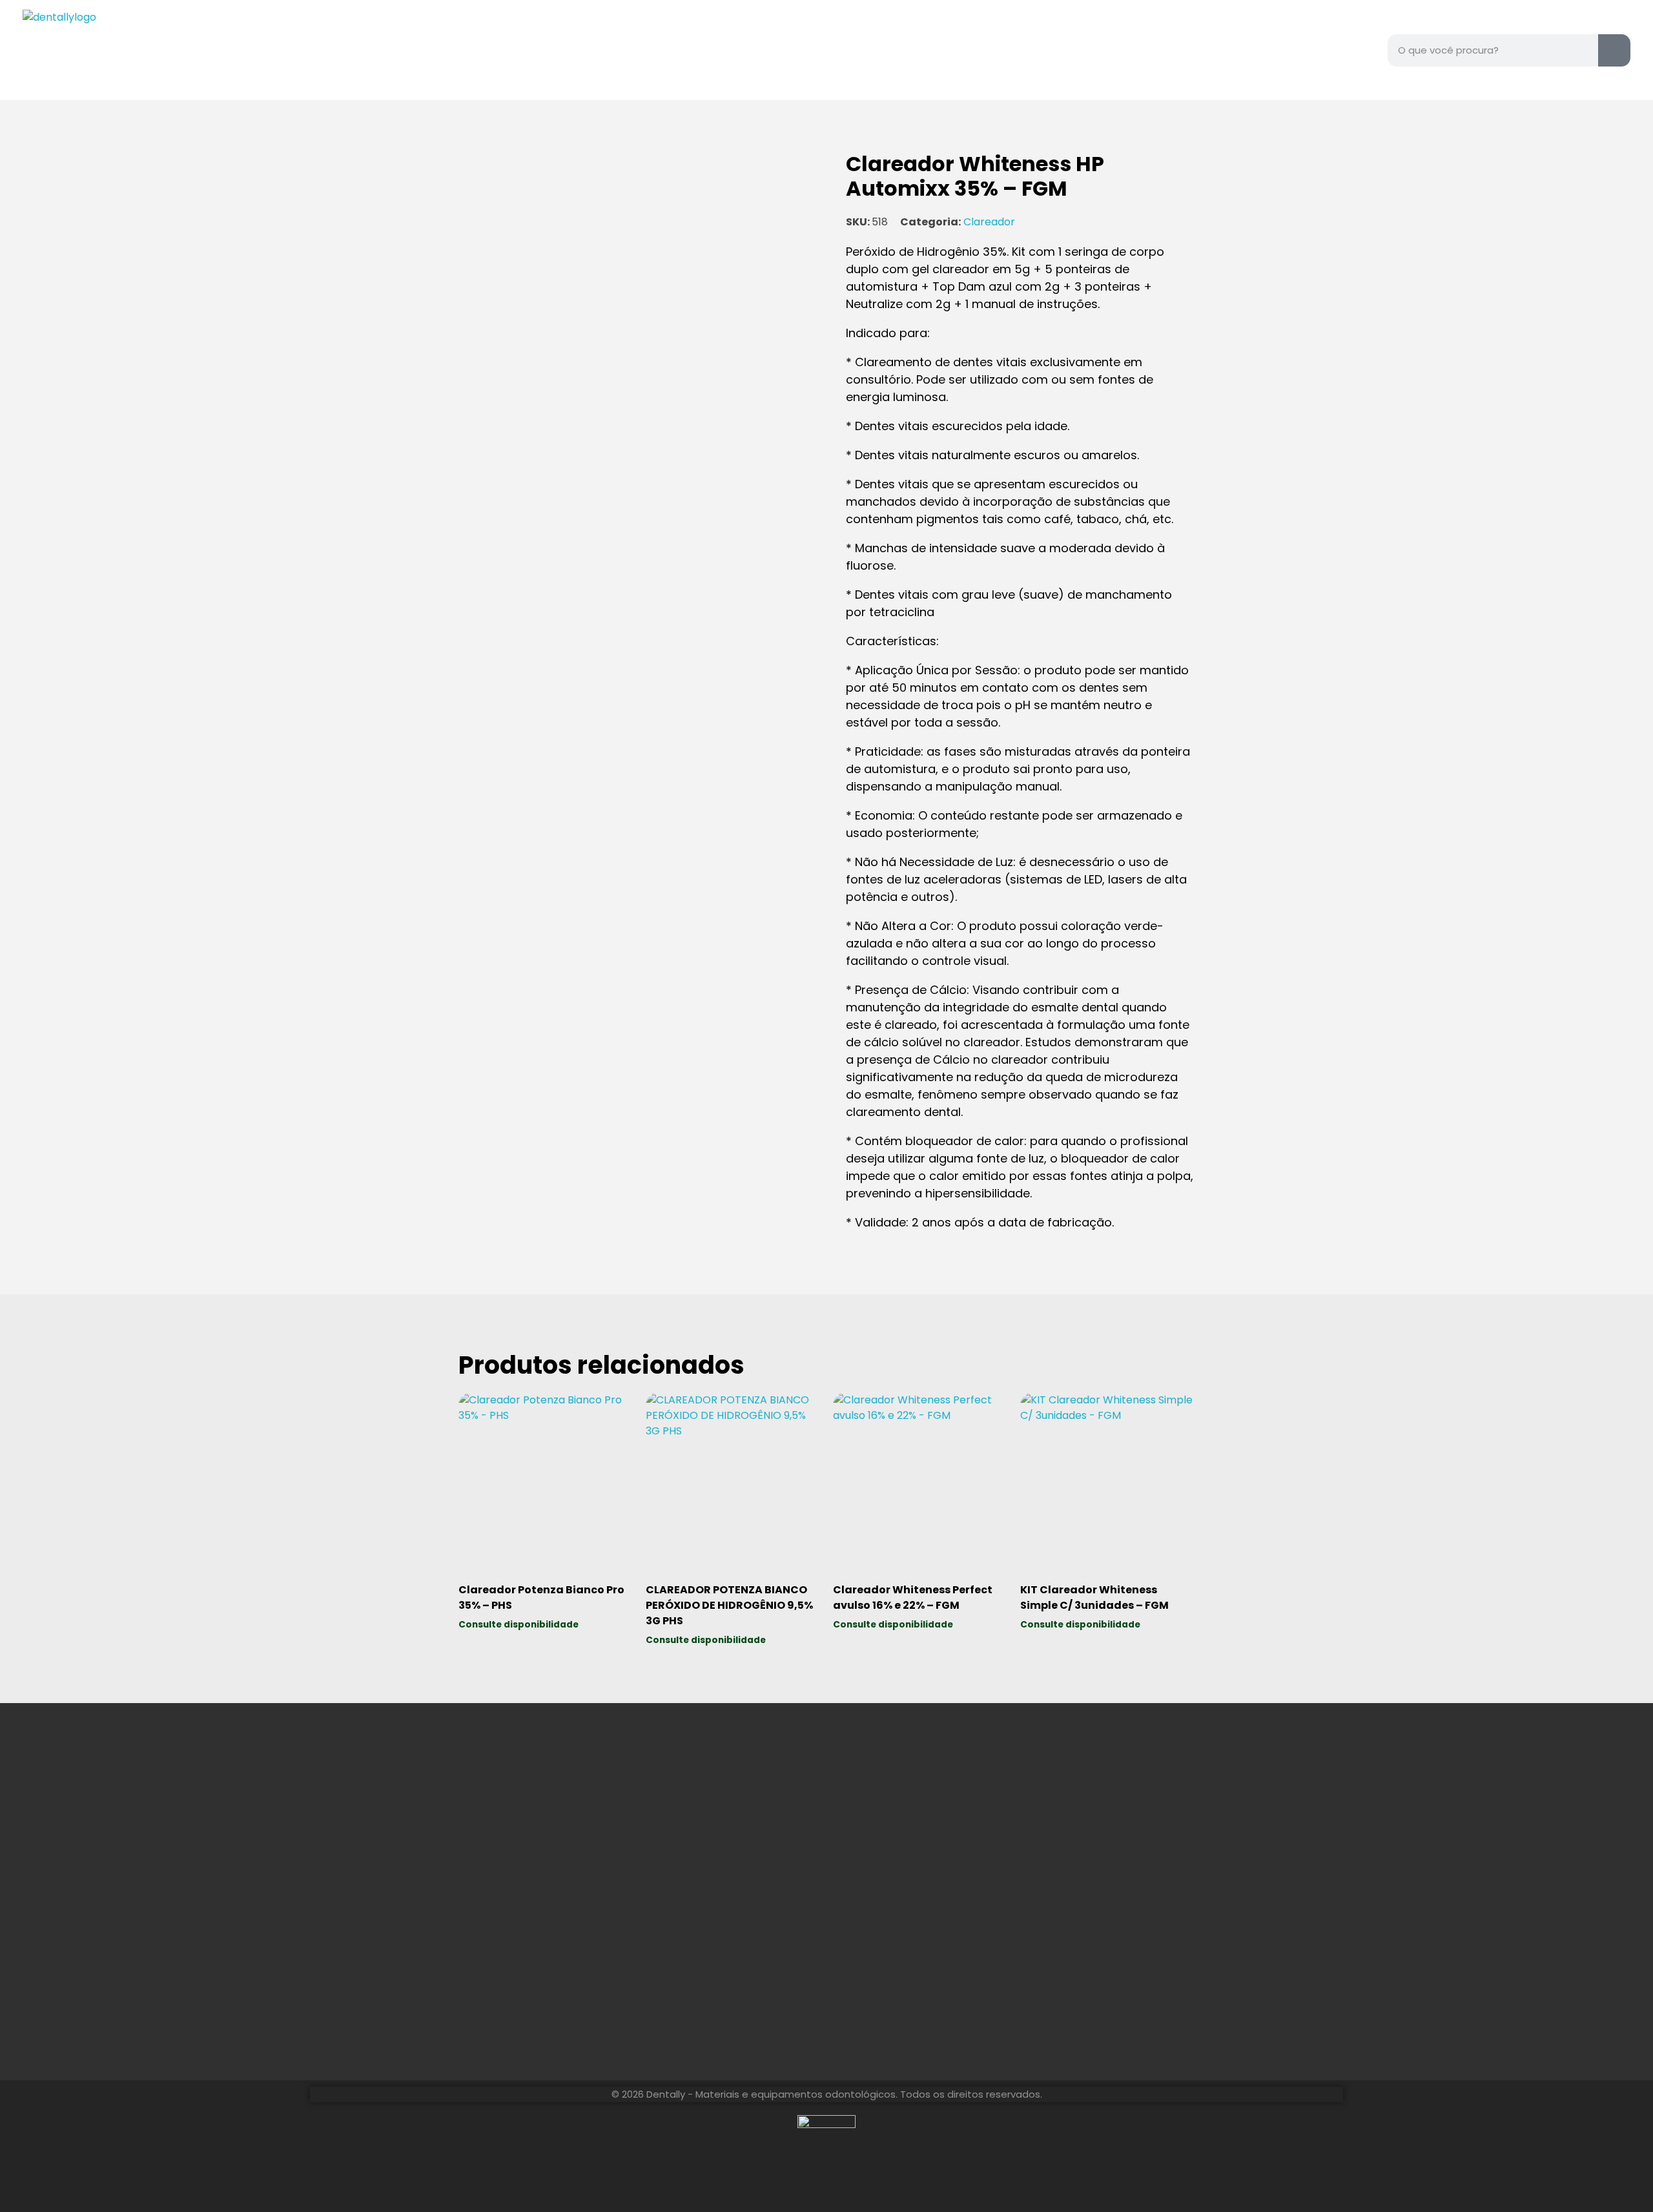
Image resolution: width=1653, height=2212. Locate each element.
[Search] (1614, 50)
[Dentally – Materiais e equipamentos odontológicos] (103, 50)
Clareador (989, 222)
